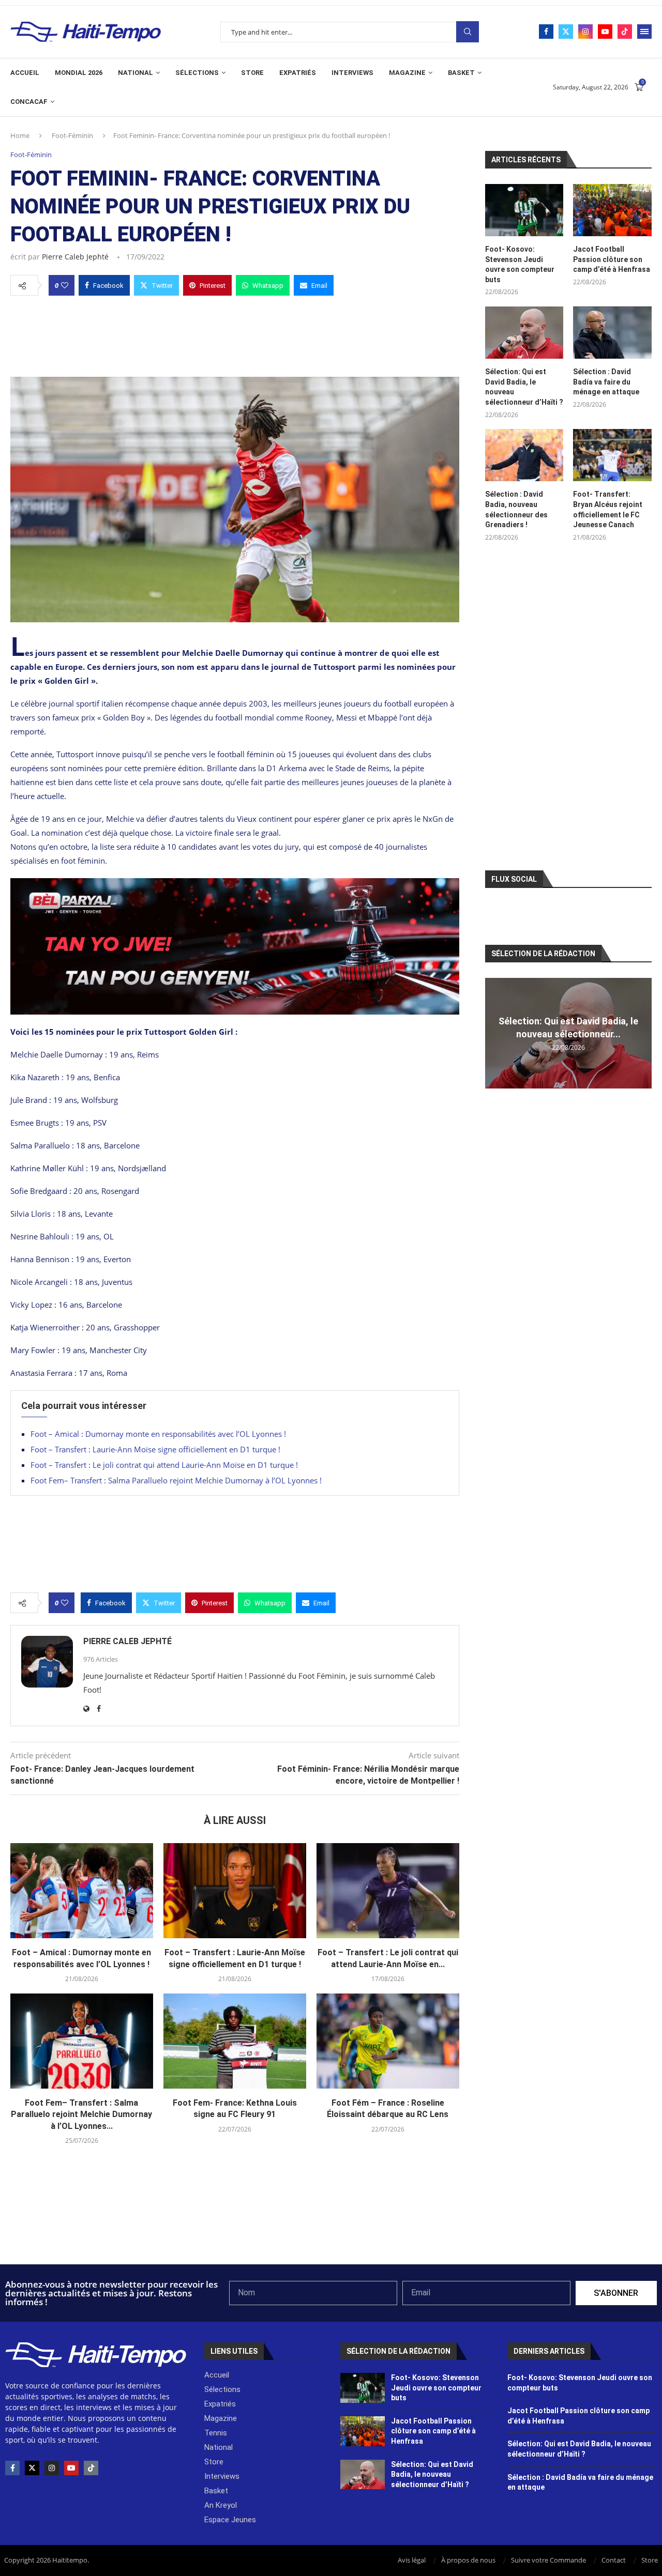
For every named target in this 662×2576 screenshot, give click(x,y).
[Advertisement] (235, 333)
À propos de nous (468, 2560)
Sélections (197, 73)
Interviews (352, 73)
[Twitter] (566, 32)
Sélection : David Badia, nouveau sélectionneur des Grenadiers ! (516, 509)
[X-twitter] (32, 2468)
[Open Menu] (644, 32)
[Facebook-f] (12, 2468)
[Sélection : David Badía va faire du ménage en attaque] (612, 333)
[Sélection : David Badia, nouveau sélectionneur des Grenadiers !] (524, 455)
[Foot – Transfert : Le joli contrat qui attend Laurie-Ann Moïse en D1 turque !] (388, 1891)
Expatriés (298, 73)
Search (468, 32)
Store (252, 73)
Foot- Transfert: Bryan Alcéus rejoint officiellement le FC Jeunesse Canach (608, 509)
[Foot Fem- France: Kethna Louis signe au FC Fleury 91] (235, 2041)
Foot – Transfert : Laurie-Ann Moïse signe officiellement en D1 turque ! (155, 1449)
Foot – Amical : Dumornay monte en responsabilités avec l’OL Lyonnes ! (158, 1434)
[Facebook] (546, 32)
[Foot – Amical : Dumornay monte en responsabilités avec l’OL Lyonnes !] (82, 1891)
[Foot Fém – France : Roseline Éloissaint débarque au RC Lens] (388, 2041)
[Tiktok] (625, 32)
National (136, 73)
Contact (614, 2560)
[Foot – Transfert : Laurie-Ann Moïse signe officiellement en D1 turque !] (235, 1891)
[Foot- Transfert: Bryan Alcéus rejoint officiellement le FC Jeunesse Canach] (612, 455)
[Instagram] (585, 32)
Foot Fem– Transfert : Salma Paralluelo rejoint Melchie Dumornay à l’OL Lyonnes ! (176, 1480)
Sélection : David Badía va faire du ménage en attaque (606, 382)
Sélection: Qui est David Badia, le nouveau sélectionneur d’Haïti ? (524, 387)
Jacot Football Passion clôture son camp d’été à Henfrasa (612, 259)
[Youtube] (605, 32)
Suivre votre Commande (548, 2560)
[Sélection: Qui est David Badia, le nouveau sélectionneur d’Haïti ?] (524, 333)
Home (20, 135)
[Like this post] (65, 285)
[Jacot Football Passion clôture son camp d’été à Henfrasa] (612, 210)
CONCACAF (29, 102)
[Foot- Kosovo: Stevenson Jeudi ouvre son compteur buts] (524, 210)
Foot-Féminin (72, 135)
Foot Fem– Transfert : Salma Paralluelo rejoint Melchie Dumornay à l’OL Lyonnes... (81, 2114)
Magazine (407, 73)
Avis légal (412, 2560)
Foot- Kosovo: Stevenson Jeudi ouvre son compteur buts (520, 264)
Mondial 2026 (79, 73)
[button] (494, 1033)
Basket (461, 73)
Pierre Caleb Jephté (75, 257)
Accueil (25, 73)
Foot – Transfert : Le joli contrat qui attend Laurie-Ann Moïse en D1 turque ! (164, 1465)
